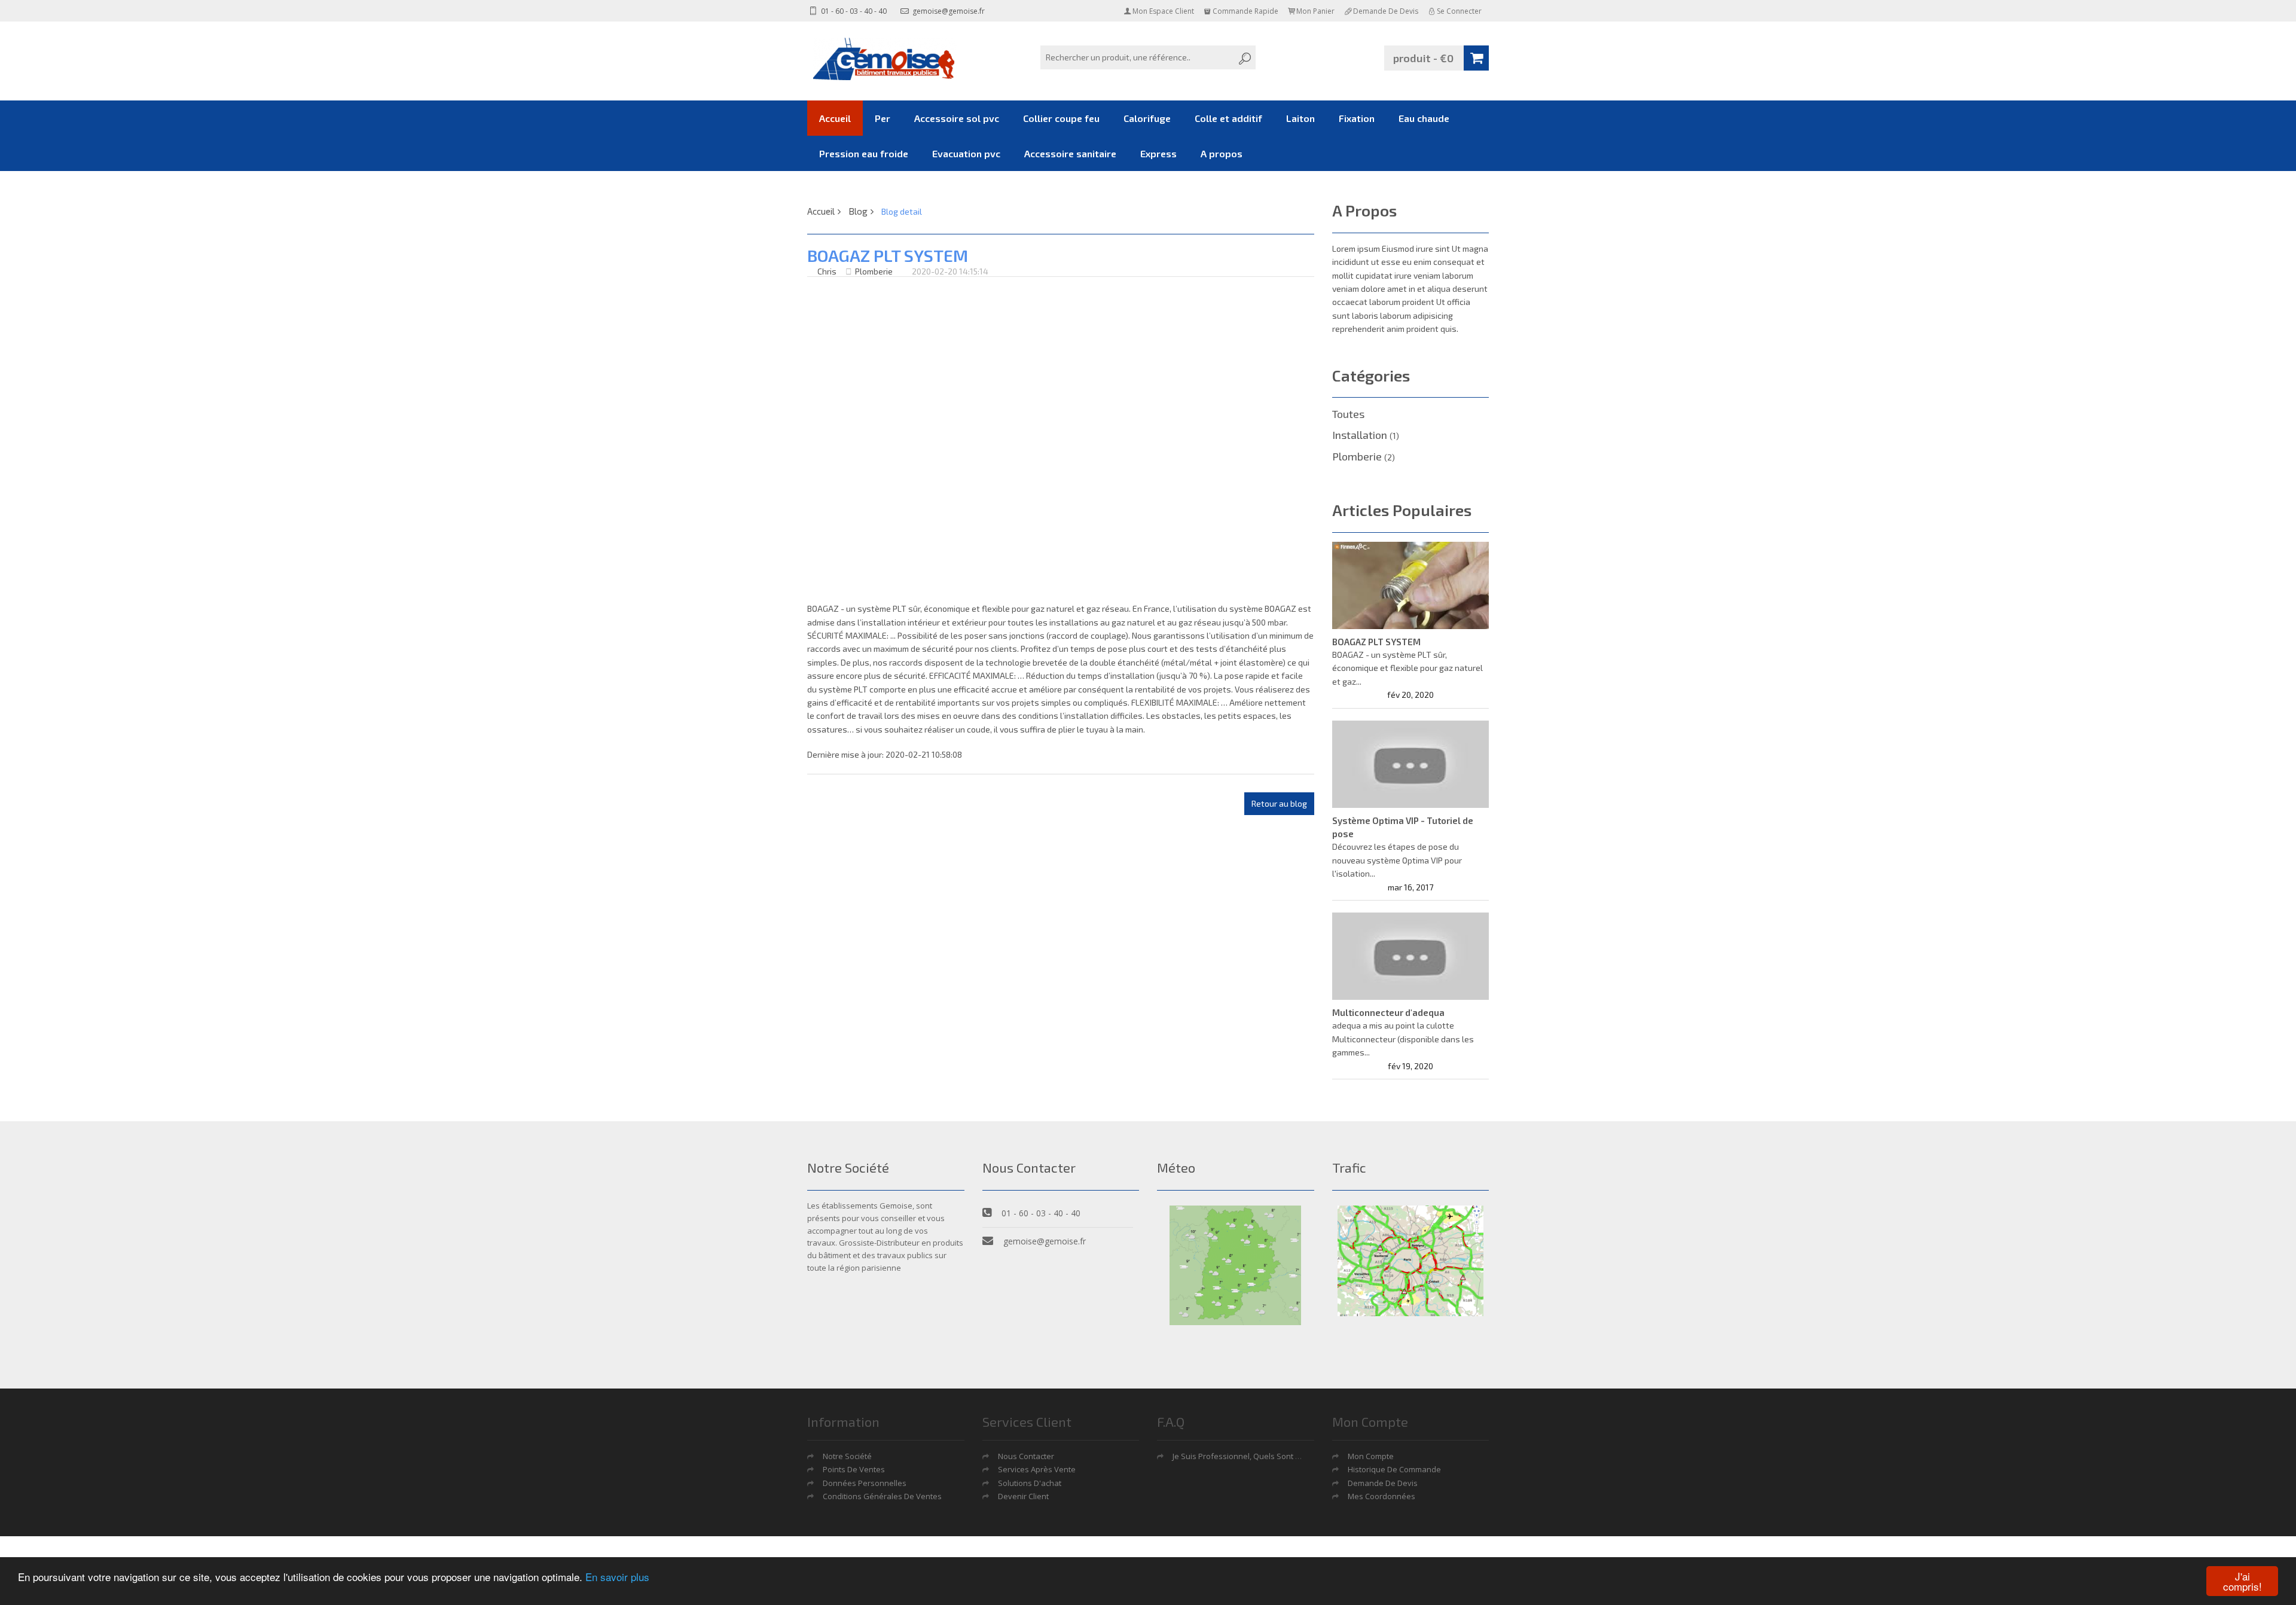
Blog (858, 211)
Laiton (1300, 118)
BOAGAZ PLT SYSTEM (1376, 642)
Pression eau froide (864, 153)
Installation (1366, 435)
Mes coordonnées (1381, 1496)
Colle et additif (1228, 118)
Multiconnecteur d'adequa (1388, 1012)
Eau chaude (1424, 118)
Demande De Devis (1383, 1483)
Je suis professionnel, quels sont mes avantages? (1264, 1456)
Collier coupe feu (1061, 118)
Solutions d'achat (1030, 1483)
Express (1158, 153)
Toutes (1348, 414)
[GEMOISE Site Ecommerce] (885, 59)
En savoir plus (617, 1577)
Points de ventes (854, 1469)
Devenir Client (1023, 1496)
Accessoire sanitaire (1070, 153)
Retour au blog (1279, 803)
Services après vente (1037, 1469)
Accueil (835, 118)
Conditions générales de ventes (882, 1496)
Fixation (1357, 118)
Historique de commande (1394, 1469)
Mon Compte (1371, 1456)
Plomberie (874, 271)
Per (883, 118)
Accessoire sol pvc (957, 118)
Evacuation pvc (966, 153)
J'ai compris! (2242, 1581)
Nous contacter (1026, 1456)
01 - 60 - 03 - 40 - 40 (853, 11)
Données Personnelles (865, 1483)
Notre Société (847, 1456)
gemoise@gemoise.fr (948, 11)
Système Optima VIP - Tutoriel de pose (1403, 827)
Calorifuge (1147, 118)
